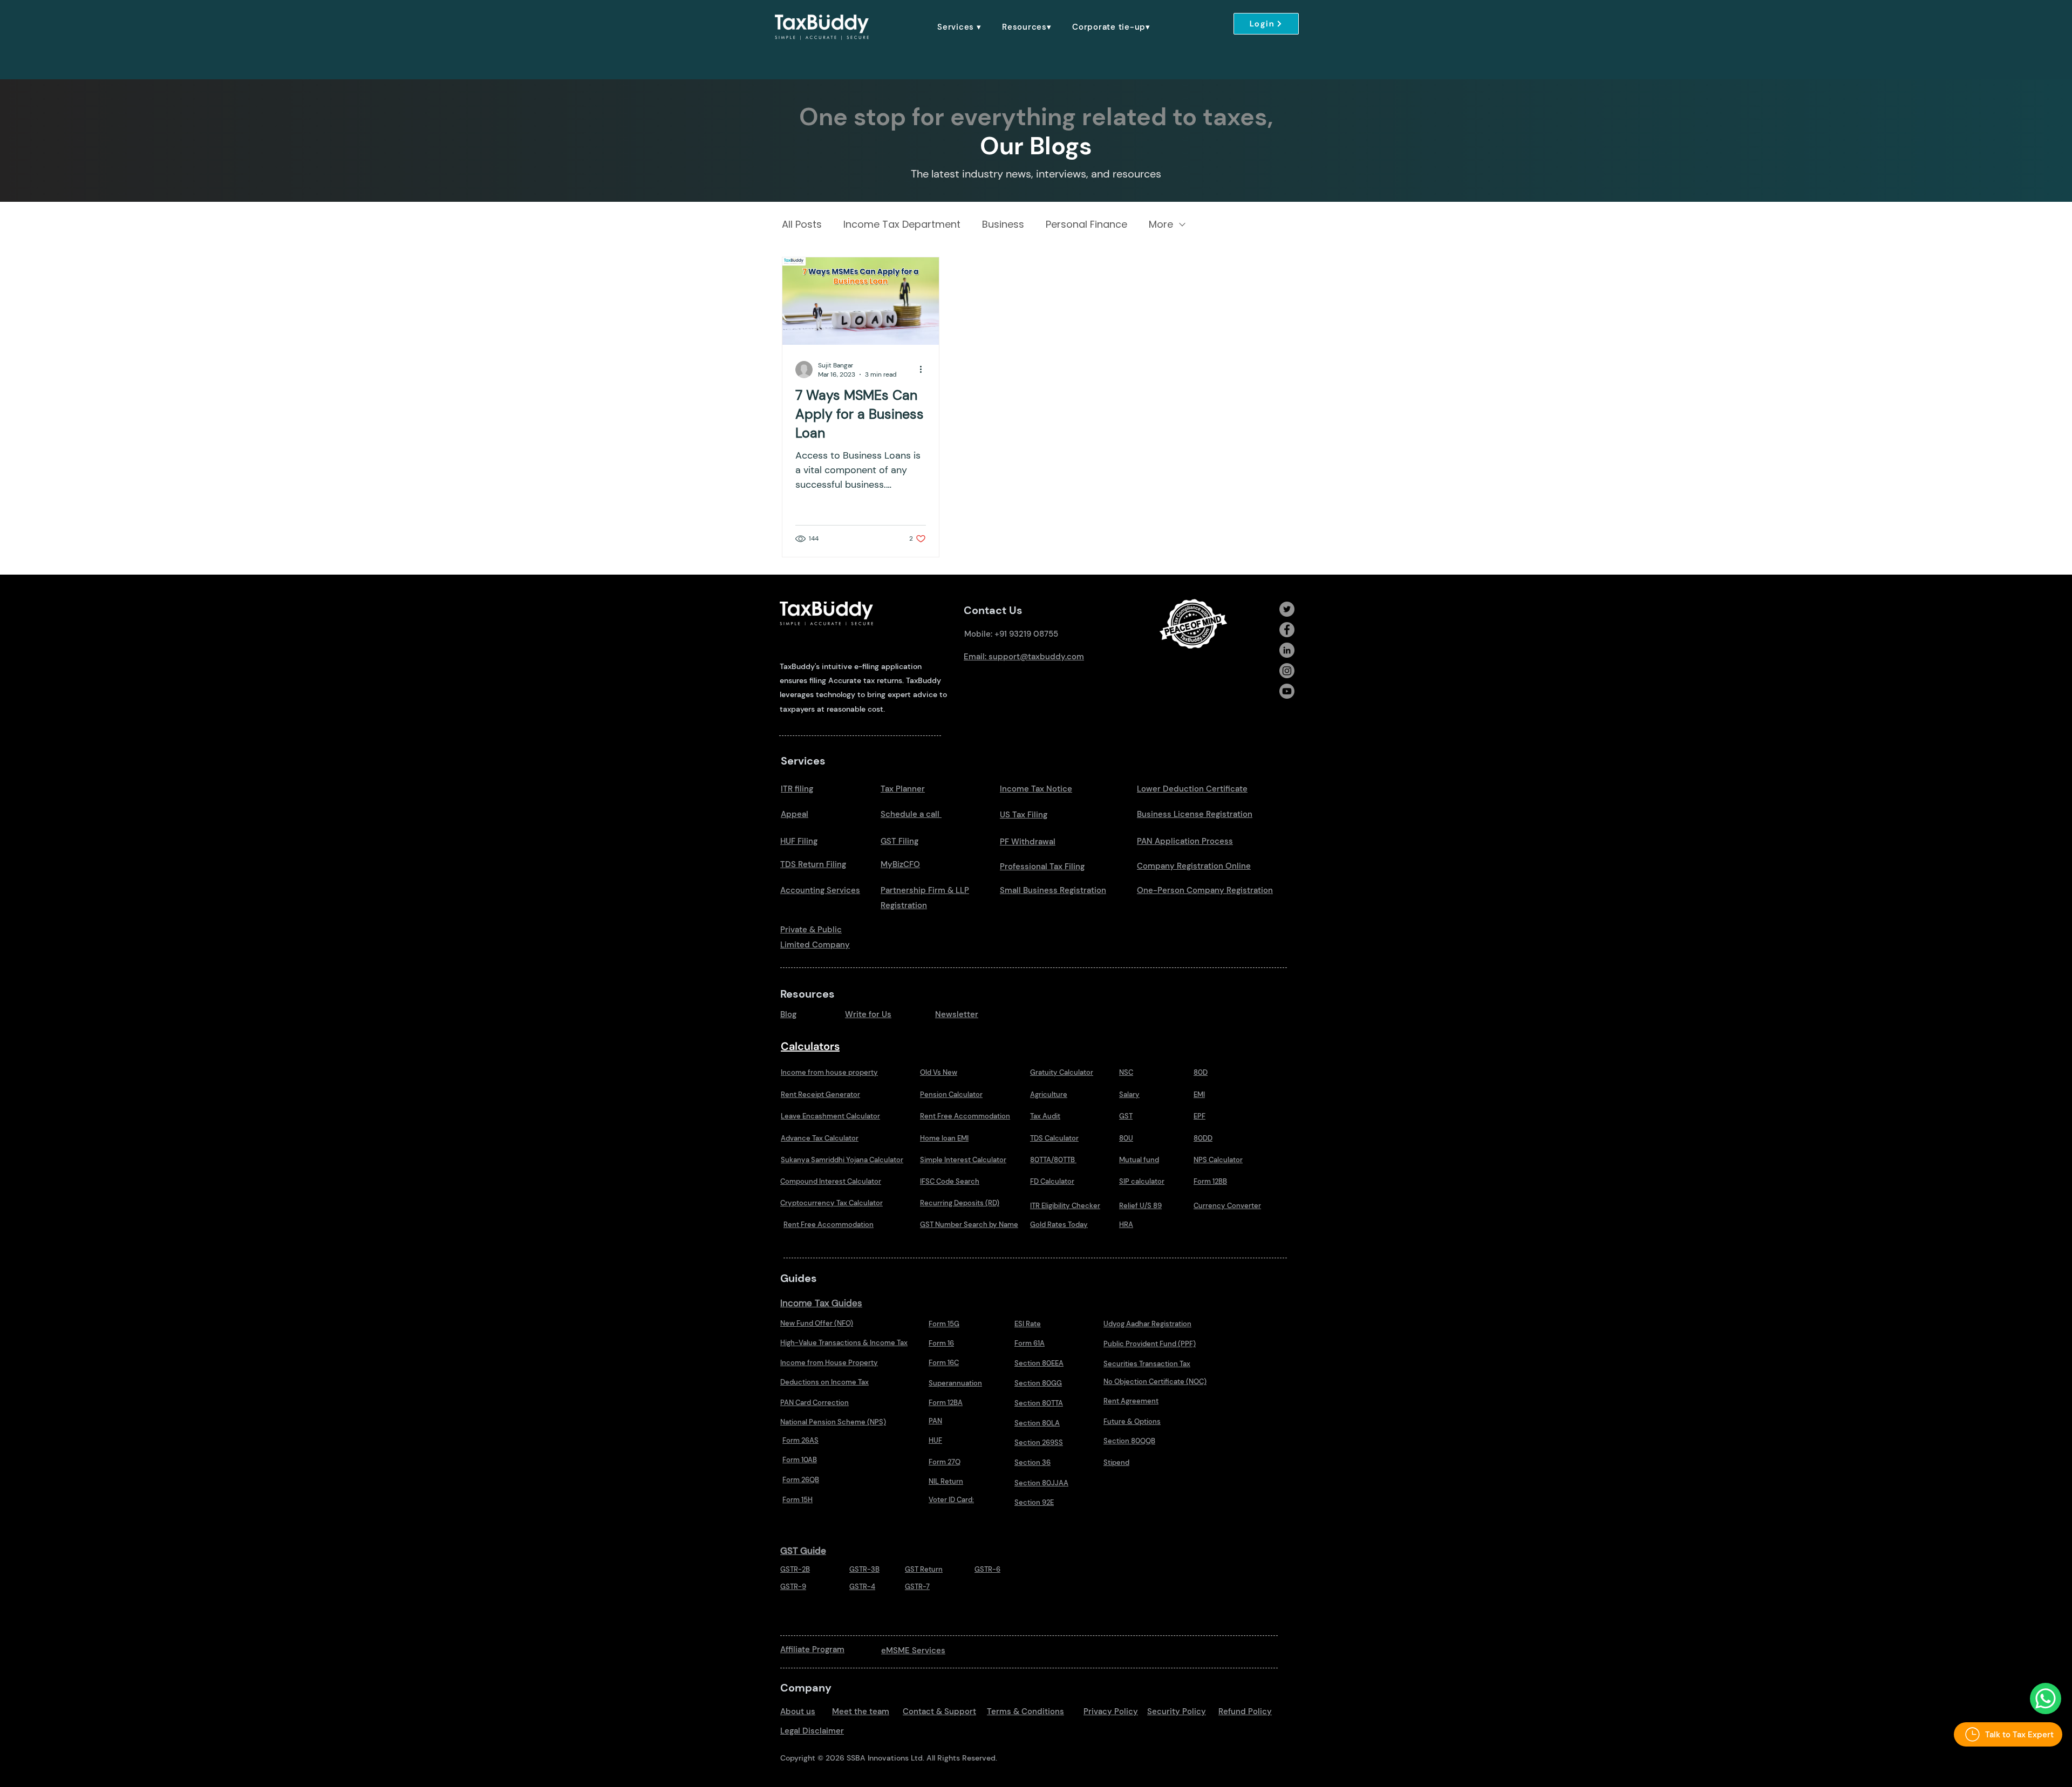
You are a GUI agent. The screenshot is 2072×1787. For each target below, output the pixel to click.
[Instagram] (1287, 671)
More (1161, 224)
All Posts (802, 224)
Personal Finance (1086, 224)
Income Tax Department (902, 224)
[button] (959, 27)
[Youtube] (1287, 691)
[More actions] (924, 370)
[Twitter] (1287, 609)
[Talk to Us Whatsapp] (2046, 1699)
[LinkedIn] (1287, 650)
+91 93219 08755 (1026, 634)
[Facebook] (1287, 630)
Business (1003, 224)
